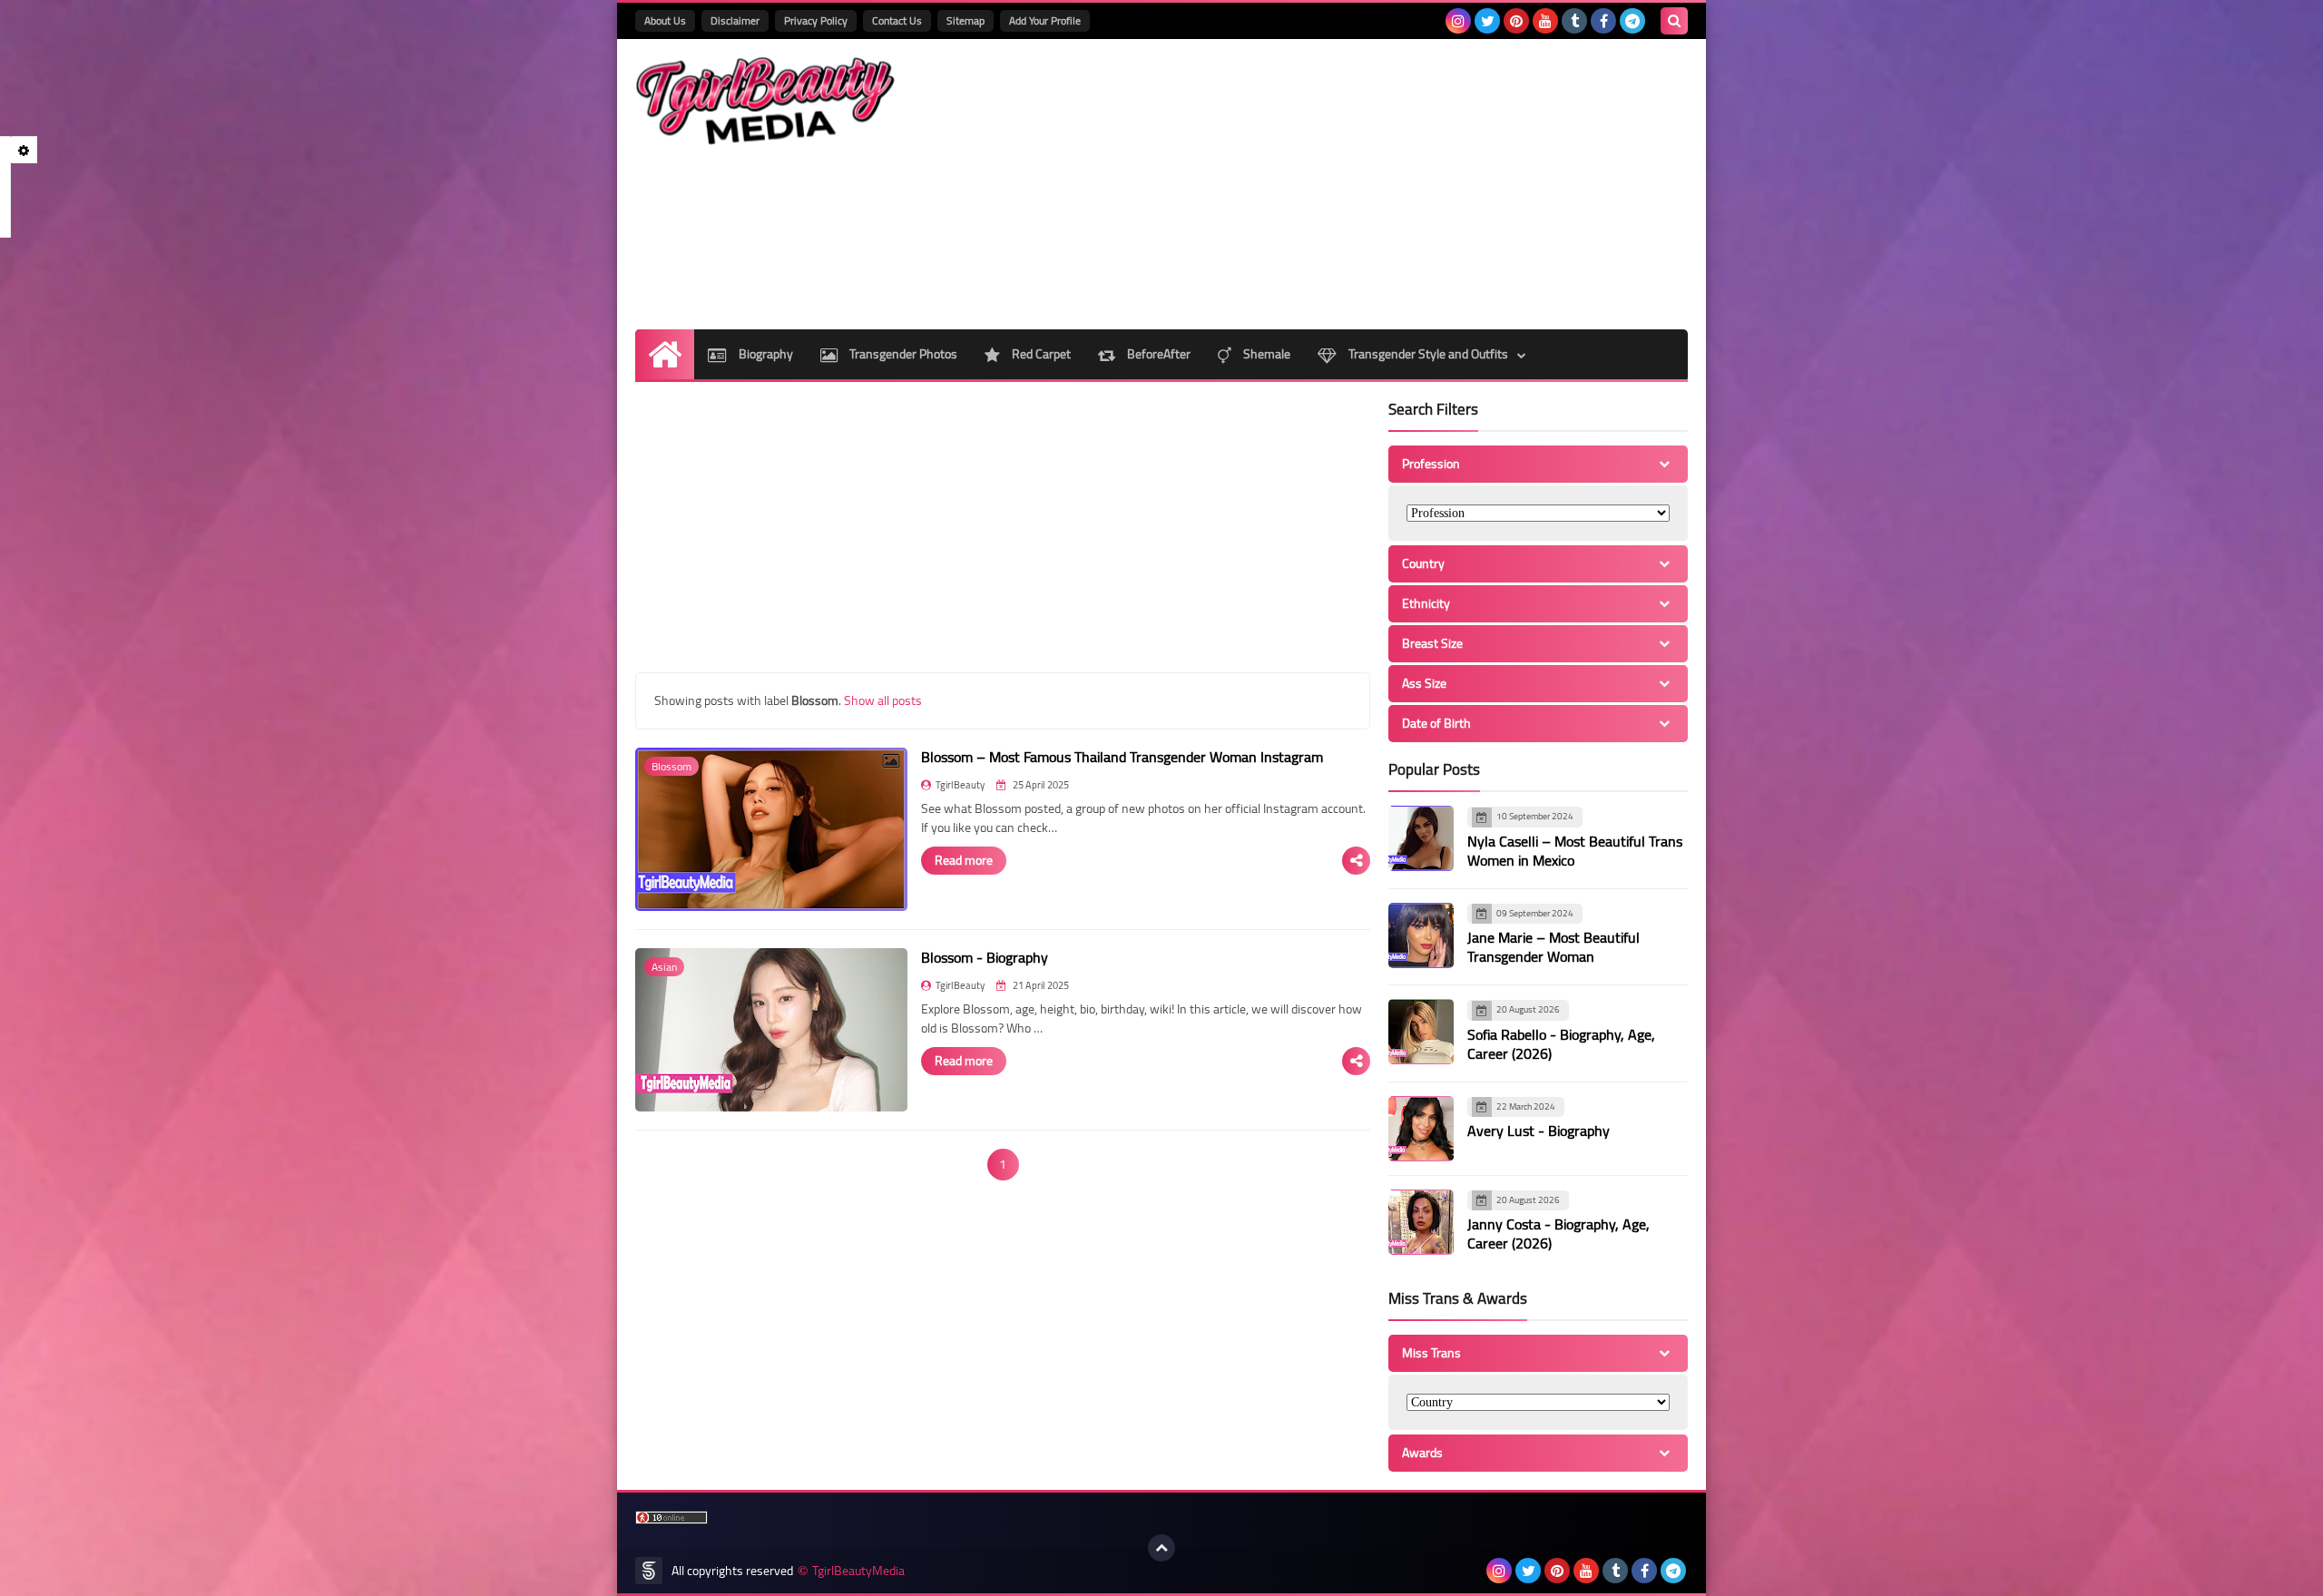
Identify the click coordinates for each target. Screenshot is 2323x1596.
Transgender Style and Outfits (1427, 354)
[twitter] (1487, 21)
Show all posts (883, 700)
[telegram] (1632, 21)
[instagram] (1458, 21)
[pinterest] (1516, 21)
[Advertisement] (1358, 184)
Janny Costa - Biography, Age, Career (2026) (1558, 1234)
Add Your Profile (1045, 20)
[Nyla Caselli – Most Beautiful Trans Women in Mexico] (1421, 838)
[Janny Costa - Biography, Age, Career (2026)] (1421, 1222)
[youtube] (1545, 21)
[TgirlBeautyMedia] (767, 101)
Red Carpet (1040, 354)
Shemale (1265, 354)
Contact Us (897, 20)
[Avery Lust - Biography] (1421, 1129)
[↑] (1161, 1548)
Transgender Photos (902, 354)
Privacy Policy (816, 20)
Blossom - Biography (985, 957)
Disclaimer (735, 20)
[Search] (1674, 21)
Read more (964, 860)
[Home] (665, 354)
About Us (665, 20)
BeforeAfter (1157, 354)
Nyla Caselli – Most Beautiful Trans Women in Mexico (1575, 851)
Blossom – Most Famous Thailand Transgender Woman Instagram (1122, 757)
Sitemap (965, 20)
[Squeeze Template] (649, 1571)
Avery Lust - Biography (1539, 1131)
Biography (765, 354)
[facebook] (1603, 21)
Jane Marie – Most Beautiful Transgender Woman (1554, 947)
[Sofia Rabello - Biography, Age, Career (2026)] (1421, 1032)
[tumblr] (1574, 21)
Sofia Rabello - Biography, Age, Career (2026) (1561, 1044)
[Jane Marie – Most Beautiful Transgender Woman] (1421, 935)
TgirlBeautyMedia (858, 1571)
